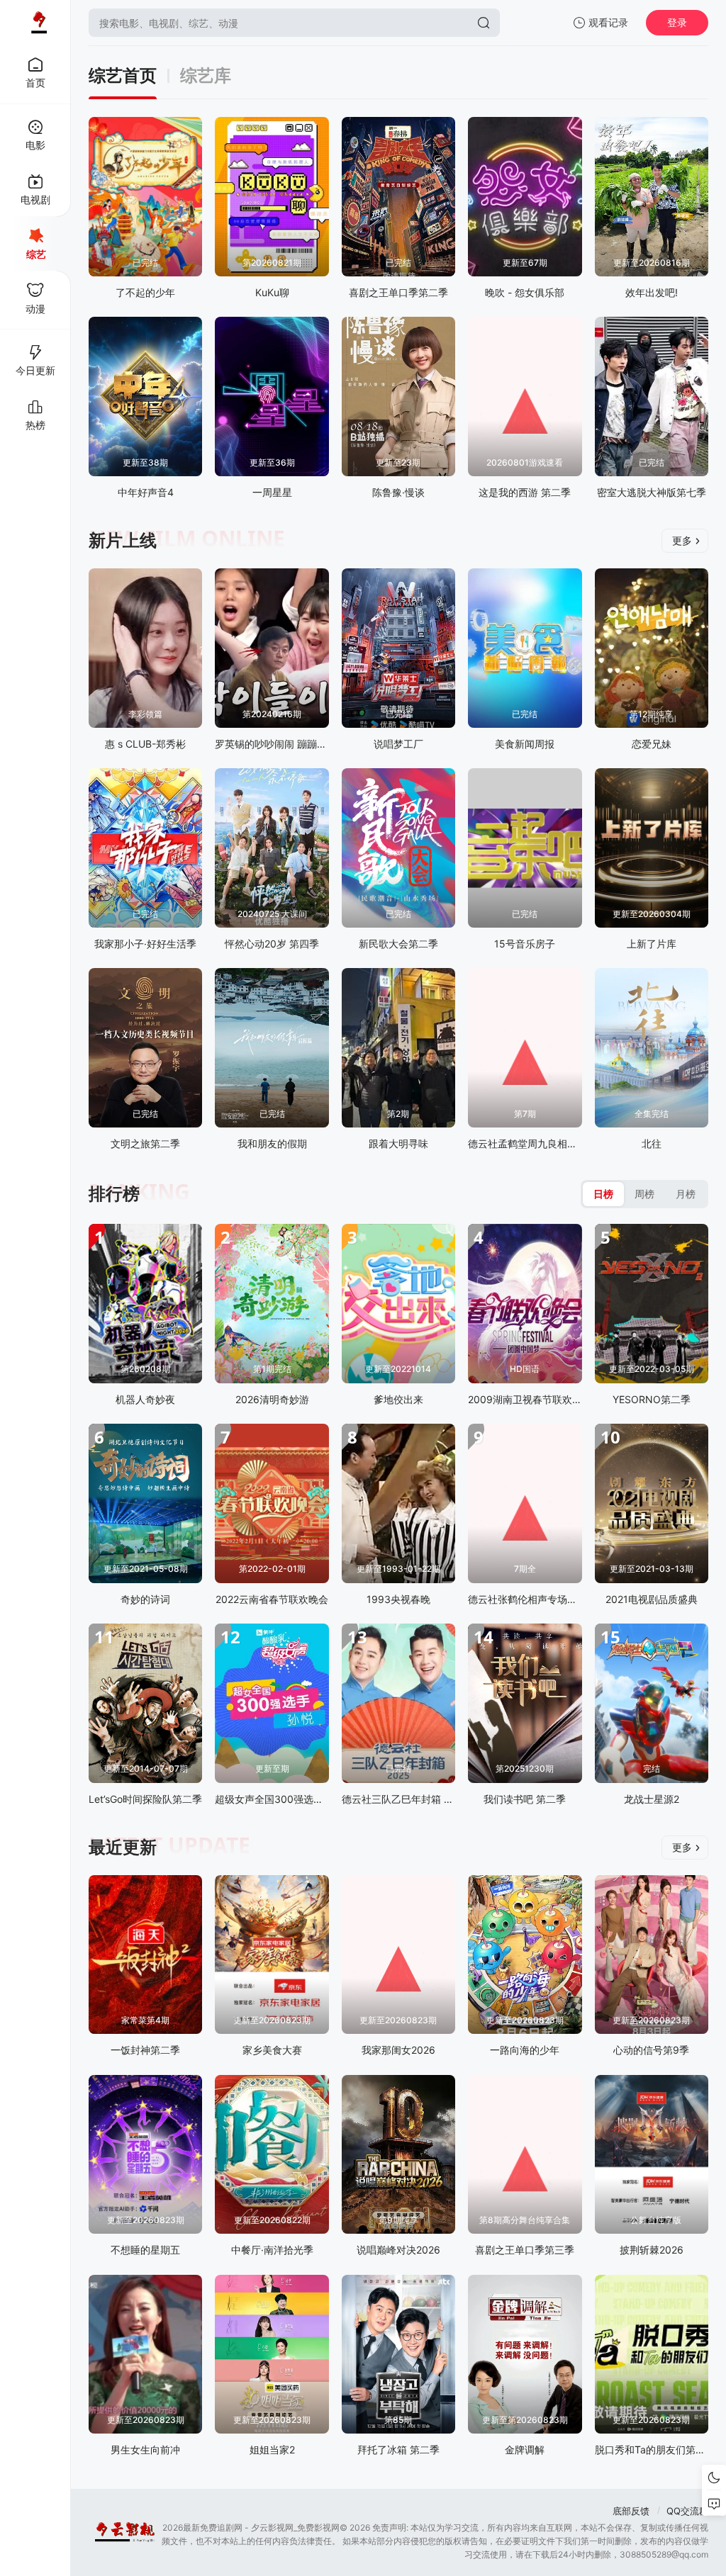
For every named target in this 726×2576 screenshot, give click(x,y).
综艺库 (206, 76)
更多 (682, 540)
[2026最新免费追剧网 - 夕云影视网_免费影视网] (35, 23)
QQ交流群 (687, 2511)
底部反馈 (631, 2511)
